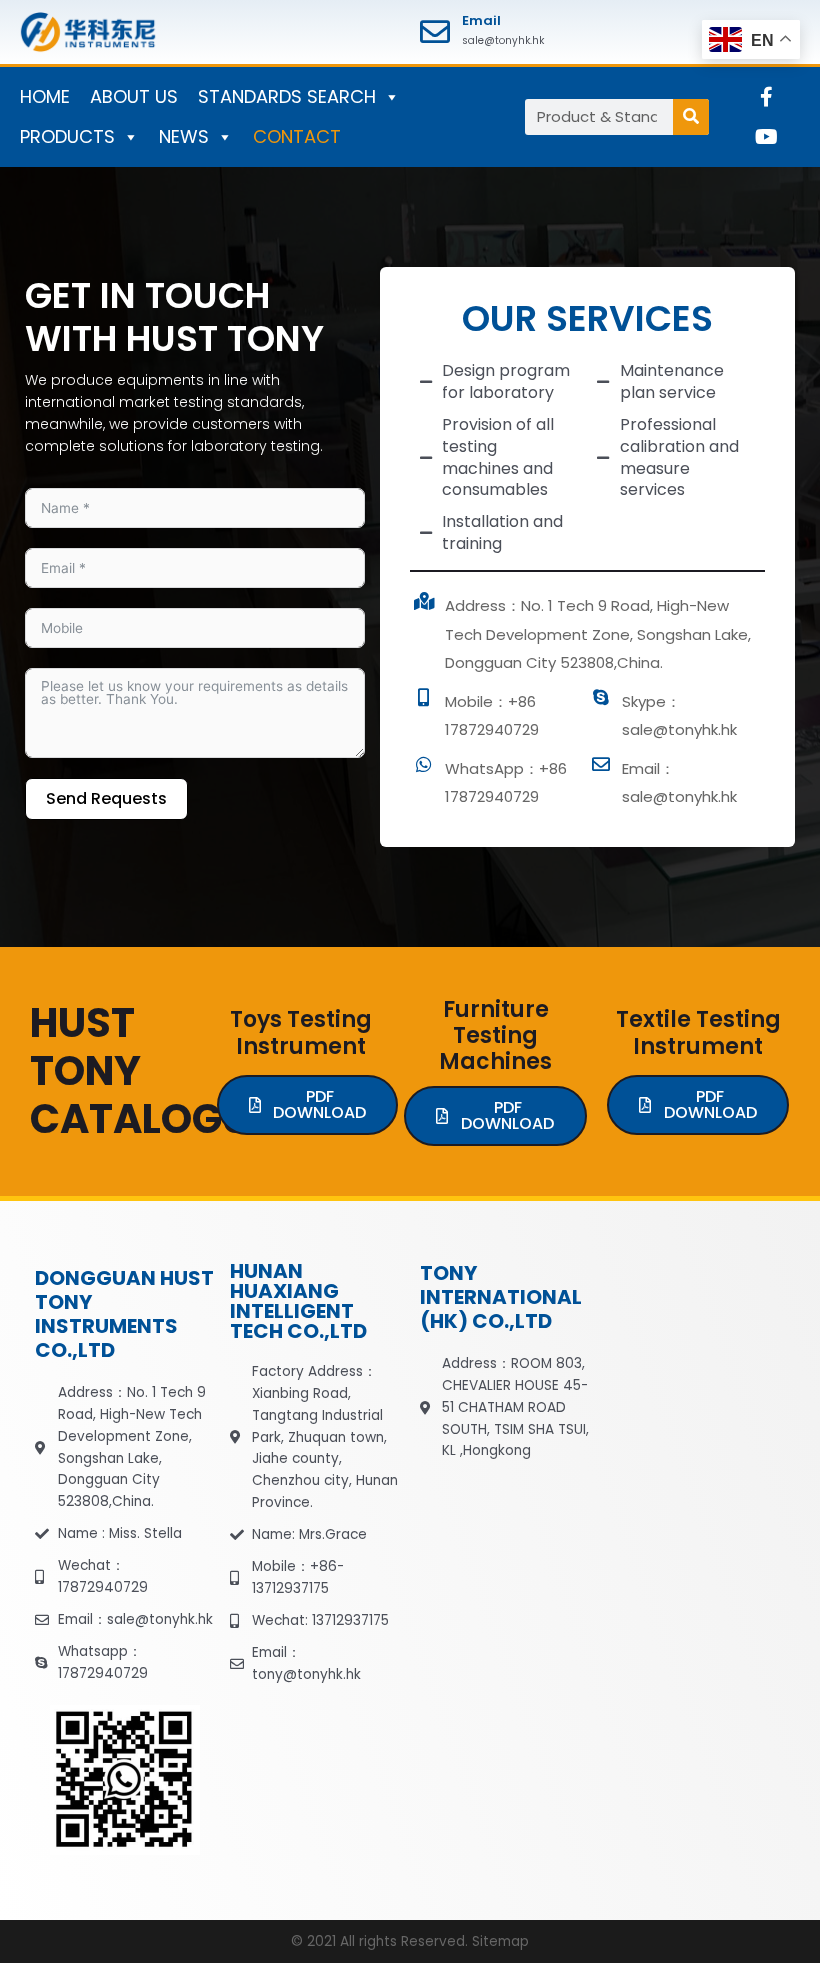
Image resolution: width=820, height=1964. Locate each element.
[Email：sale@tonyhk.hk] (601, 764)
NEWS (184, 136)
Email (481, 20)
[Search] (691, 117)
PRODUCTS (67, 136)
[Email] (435, 32)
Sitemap (500, 1941)
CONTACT (297, 136)
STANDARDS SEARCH (287, 96)
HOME (45, 96)
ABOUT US (134, 96)
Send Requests (106, 798)
